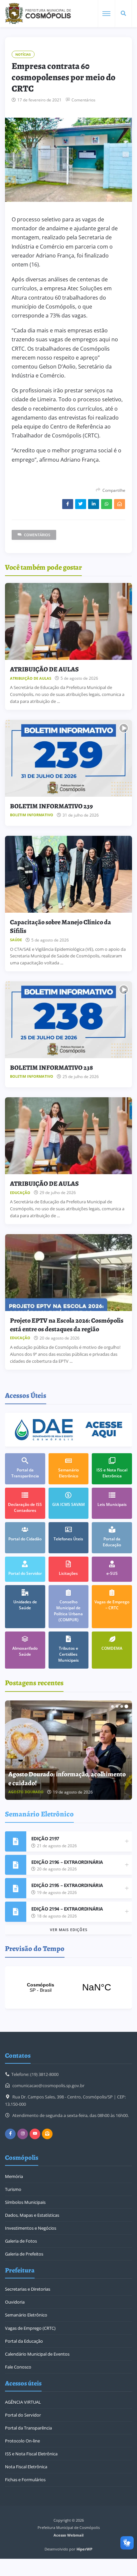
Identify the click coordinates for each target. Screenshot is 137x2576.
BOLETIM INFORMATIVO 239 (51, 806)
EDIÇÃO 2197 (45, 1838)
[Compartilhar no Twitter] (81, 504)
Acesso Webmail (68, 2535)
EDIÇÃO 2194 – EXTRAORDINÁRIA (67, 1909)
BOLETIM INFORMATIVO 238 (51, 1068)
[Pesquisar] (123, 14)
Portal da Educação (24, 2341)
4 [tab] (126, 1706)
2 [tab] (117, 1706)
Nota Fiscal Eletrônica (26, 2467)
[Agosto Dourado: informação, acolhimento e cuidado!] (68, 1750)
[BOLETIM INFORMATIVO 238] (68, 1020)
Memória (14, 2176)
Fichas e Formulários (25, 2480)
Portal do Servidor (23, 2415)
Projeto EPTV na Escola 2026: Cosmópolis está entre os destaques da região (67, 1325)
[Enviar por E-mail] (120, 504)
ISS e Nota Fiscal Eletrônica (31, 2454)
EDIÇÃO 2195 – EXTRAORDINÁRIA (67, 1885)
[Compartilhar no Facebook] (68, 504)
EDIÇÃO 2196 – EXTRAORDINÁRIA (67, 1862)
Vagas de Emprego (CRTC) (30, 2328)
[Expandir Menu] (106, 14)
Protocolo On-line (22, 2441)
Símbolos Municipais (25, 2202)
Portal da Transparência (28, 2428)
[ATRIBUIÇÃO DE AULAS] (68, 621)
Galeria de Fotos (21, 2241)
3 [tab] (122, 1706)
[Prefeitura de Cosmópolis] (38, 14)
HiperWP (84, 2549)
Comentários (83, 100)
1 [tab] (112, 1706)
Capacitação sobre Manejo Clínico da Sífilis (61, 926)
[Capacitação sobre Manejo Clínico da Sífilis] (68, 874)
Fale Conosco (18, 2367)
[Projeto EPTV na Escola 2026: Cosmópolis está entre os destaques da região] (68, 1273)
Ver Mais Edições (69, 1930)
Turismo (13, 2189)
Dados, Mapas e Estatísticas (32, 2215)
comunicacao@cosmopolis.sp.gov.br (48, 2086)
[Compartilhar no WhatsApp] (107, 504)
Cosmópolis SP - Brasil (68, 1987)
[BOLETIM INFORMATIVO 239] (68, 758)
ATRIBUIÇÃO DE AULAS (44, 669)
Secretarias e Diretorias (28, 2289)
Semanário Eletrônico (26, 2315)
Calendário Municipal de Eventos (37, 2354)
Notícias (23, 54)
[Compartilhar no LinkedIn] (94, 504)
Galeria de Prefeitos (24, 2254)
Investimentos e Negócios (31, 2228)
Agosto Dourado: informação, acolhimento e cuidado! (67, 1778)
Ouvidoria (15, 2302)
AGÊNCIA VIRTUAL (23, 2402)
